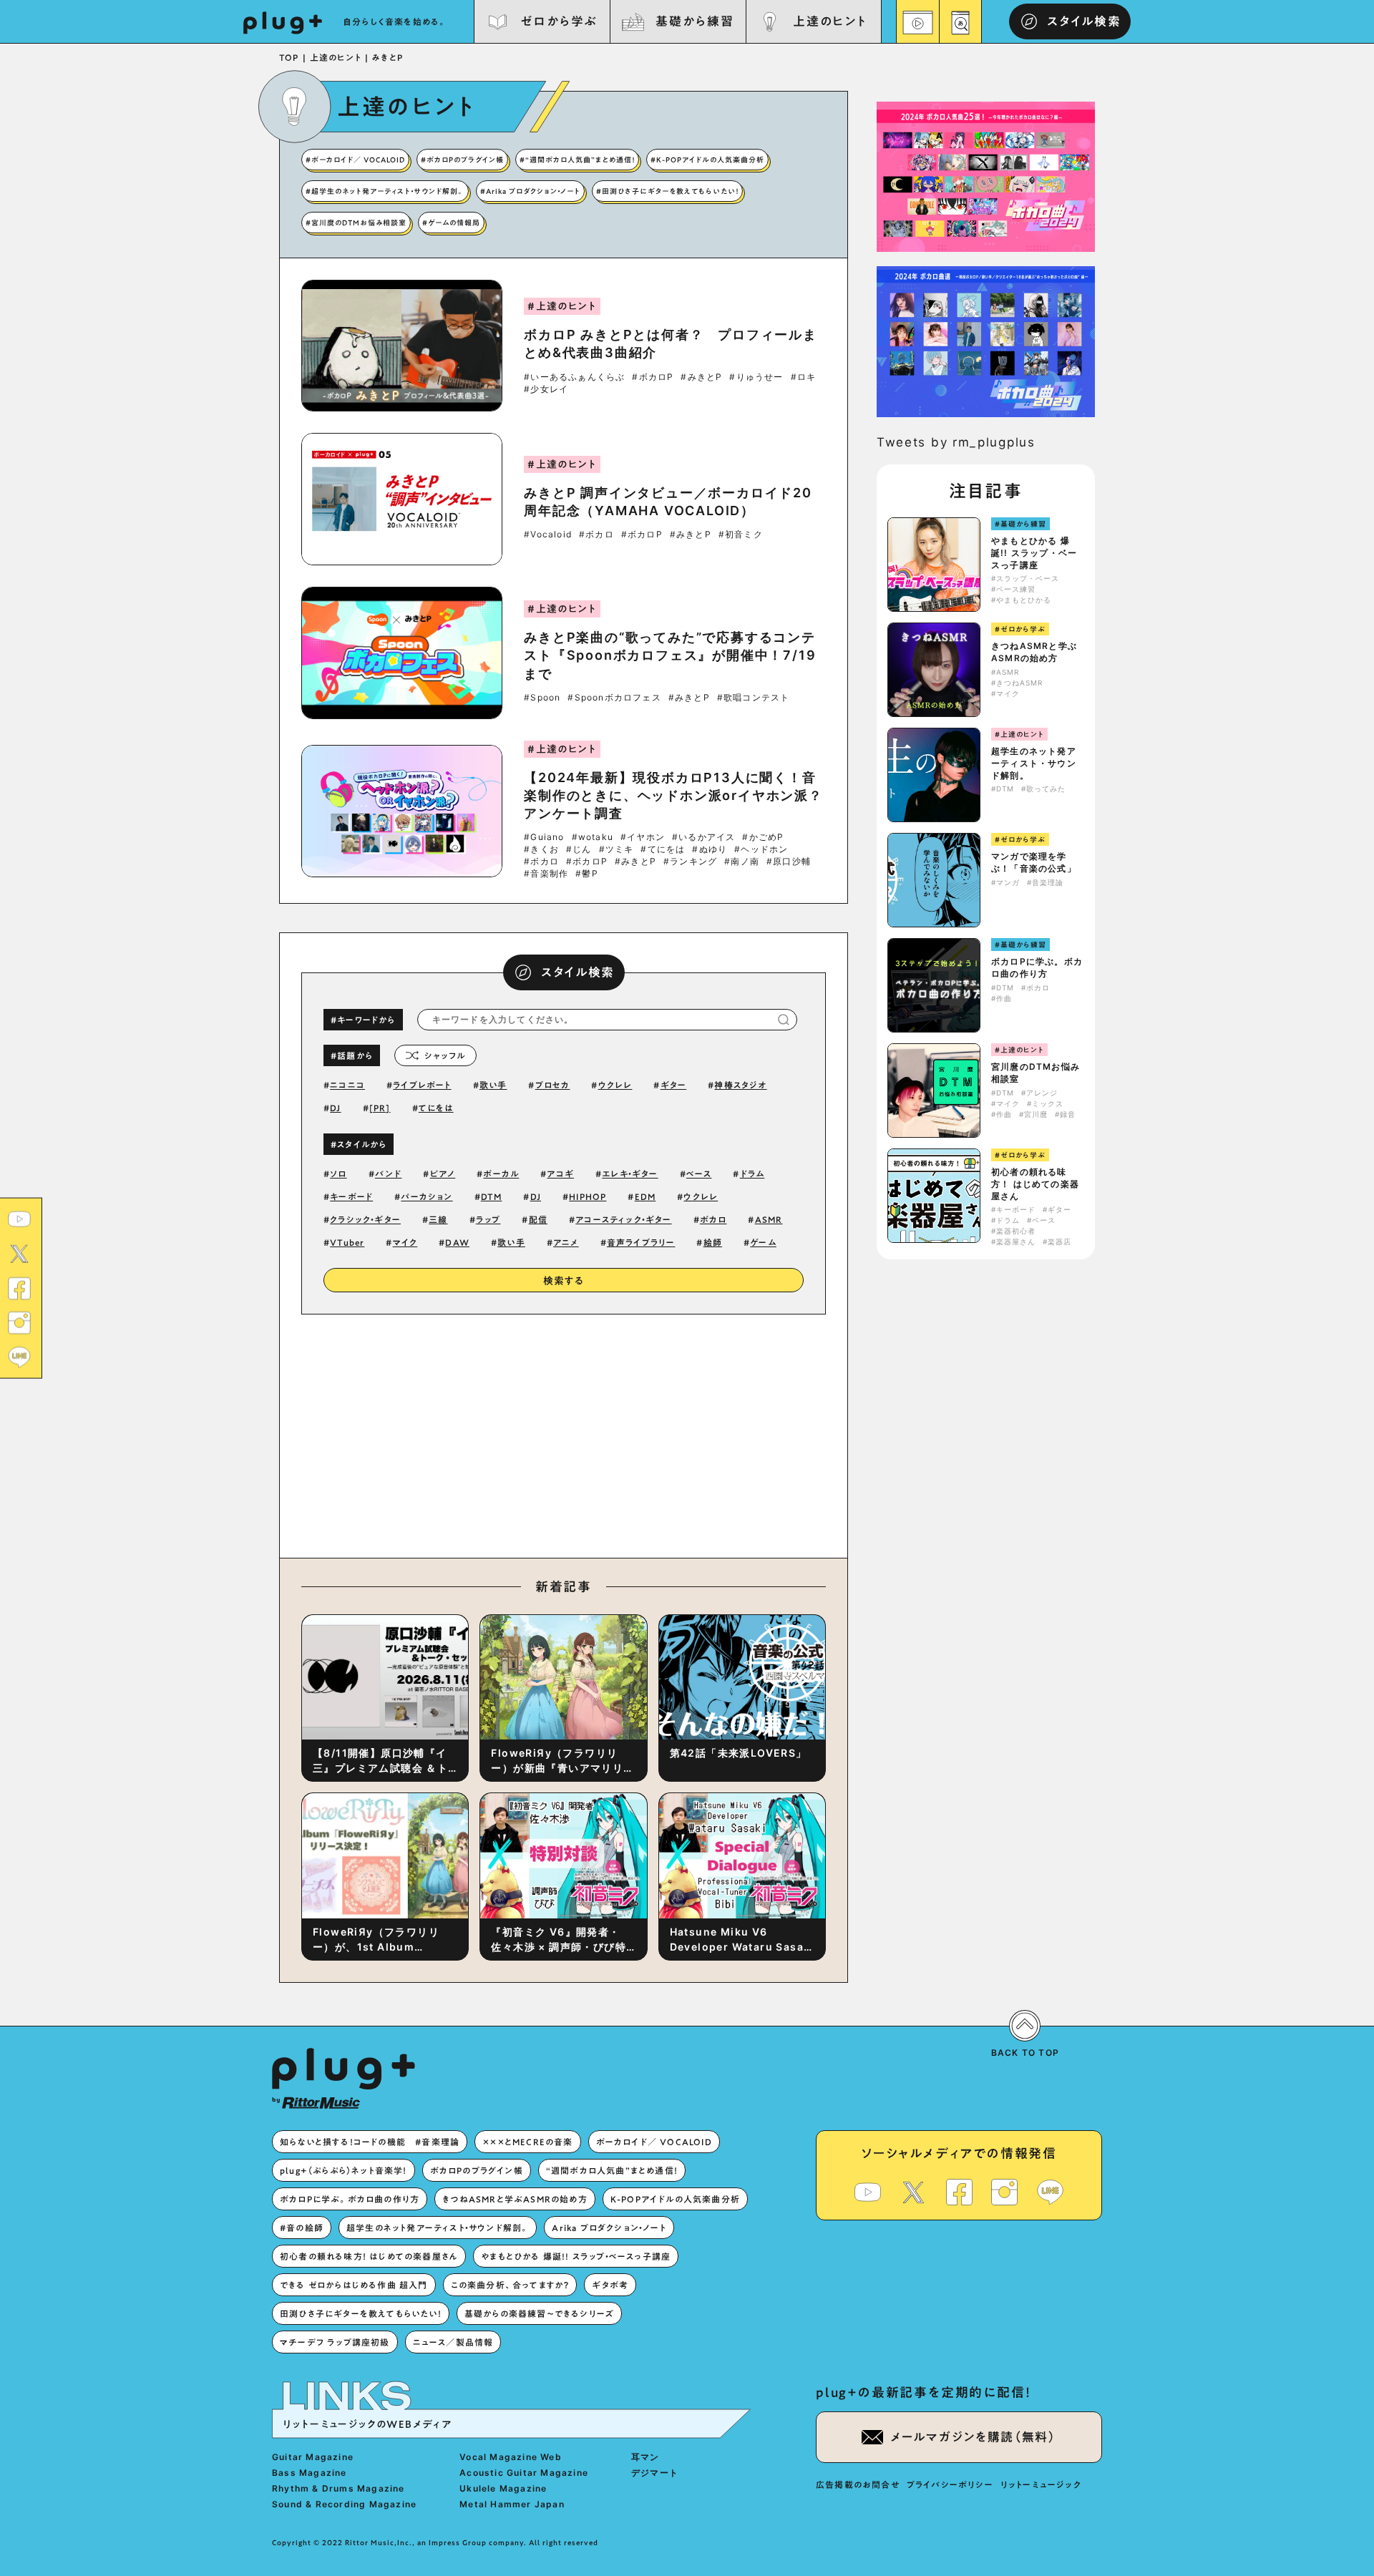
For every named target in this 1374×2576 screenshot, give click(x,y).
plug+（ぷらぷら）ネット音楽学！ (343, 2170)
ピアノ (443, 1174)
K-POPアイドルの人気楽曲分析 (675, 2199)
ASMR (769, 1219)
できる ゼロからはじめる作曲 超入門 (354, 2285)
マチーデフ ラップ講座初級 (335, 2342)
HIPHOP (588, 1196)
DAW (457, 1242)
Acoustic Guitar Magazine (524, 2473)
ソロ (338, 1174)
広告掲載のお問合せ (858, 2484)
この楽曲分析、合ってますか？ (510, 2285)
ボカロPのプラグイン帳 (477, 2170)
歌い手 (493, 1085)
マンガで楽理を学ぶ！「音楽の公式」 (1034, 862)
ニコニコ (347, 1085)
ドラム (752, 1174)
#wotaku (593, 837)
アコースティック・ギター (623, 1219)
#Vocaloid (548, 535)
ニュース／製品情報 (453, 2342)
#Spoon (542, 698)
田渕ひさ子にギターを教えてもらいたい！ (361, 2313)
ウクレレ (615, 1085)
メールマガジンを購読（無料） (973, 2437)
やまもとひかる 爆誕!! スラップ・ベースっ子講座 (1034, 553)
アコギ (560, 1174)
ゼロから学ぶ (559, 21)
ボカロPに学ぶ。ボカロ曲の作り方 (1037, 967)
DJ (335, 1108)
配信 (538, 1219)
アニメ (566, 1242)
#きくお (541, 849)
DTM (492, 1196)
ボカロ (713, 1219)
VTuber (347, 1242)
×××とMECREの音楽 (527, 2142)
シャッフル (445, 1055)
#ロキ (804, 377)
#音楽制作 (546, 874)
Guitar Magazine (313, 2457)
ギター (674, 1085)
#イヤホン (643, 837)
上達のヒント (830, 21)
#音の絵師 (302, 2228)
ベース (699, 1174)
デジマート (655, 2473)
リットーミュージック (1041, 2484)
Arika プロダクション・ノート (609, 2228)
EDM (645, 1196)
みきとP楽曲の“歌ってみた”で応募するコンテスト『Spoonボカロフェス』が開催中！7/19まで (670, 655)
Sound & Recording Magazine (344, 2504)
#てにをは (663, 849)
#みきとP (701, 377)
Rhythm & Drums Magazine (338, 2488)
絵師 (713, 1242)
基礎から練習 (694, 21)
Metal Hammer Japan (512, 2504)
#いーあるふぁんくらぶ (574, 377)
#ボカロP (653, 377)
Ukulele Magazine (503, 2488)
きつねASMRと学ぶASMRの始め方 (1034, 652)
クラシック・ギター (365, 1219)
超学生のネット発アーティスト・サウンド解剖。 (1034, 763)
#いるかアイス (703, 837)
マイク (405, 1242)
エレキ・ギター (630, 1174)
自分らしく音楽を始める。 (395, 21)
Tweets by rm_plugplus (956, 442)
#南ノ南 (742, 862)
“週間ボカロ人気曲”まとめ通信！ (612, 2170)
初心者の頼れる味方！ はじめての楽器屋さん (1035, 1184)
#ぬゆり (710, 849)
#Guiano (544, 837)
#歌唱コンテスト (754, 698)
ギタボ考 (610, 2285)
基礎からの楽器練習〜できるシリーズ (539, 2313)
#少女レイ (546, 389)
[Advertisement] (682, 1433)
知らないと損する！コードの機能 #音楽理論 (370, 2142)
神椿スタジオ (740, 1085)
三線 (438, 1219)
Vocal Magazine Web (511, 2457)
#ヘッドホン (761, 849)
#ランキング (690, 862)
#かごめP (763, 837)
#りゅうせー (756, 377)
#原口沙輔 (789, 862)
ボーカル (501, 1174)
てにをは (436, 1108)
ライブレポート (422, 1085)
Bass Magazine (310, 2473)
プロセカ (553, 1085)
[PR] (380, 1108)
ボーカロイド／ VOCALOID (654, 2142)
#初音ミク (741, 535)
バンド (389, 1174)
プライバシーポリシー (950, 2484)
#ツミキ (617, 849)
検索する (564, 1281)
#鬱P (587, 874)
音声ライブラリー (641, 1242)
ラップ (488, 1219)
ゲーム (763, 1242)
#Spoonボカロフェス (614, 698)
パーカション (427, 1196)
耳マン (645, 2457)
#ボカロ (596, 535)
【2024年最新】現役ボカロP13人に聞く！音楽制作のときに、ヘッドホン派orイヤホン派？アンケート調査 (673, 795)
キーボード (351, 1196)
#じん (579, 849)
